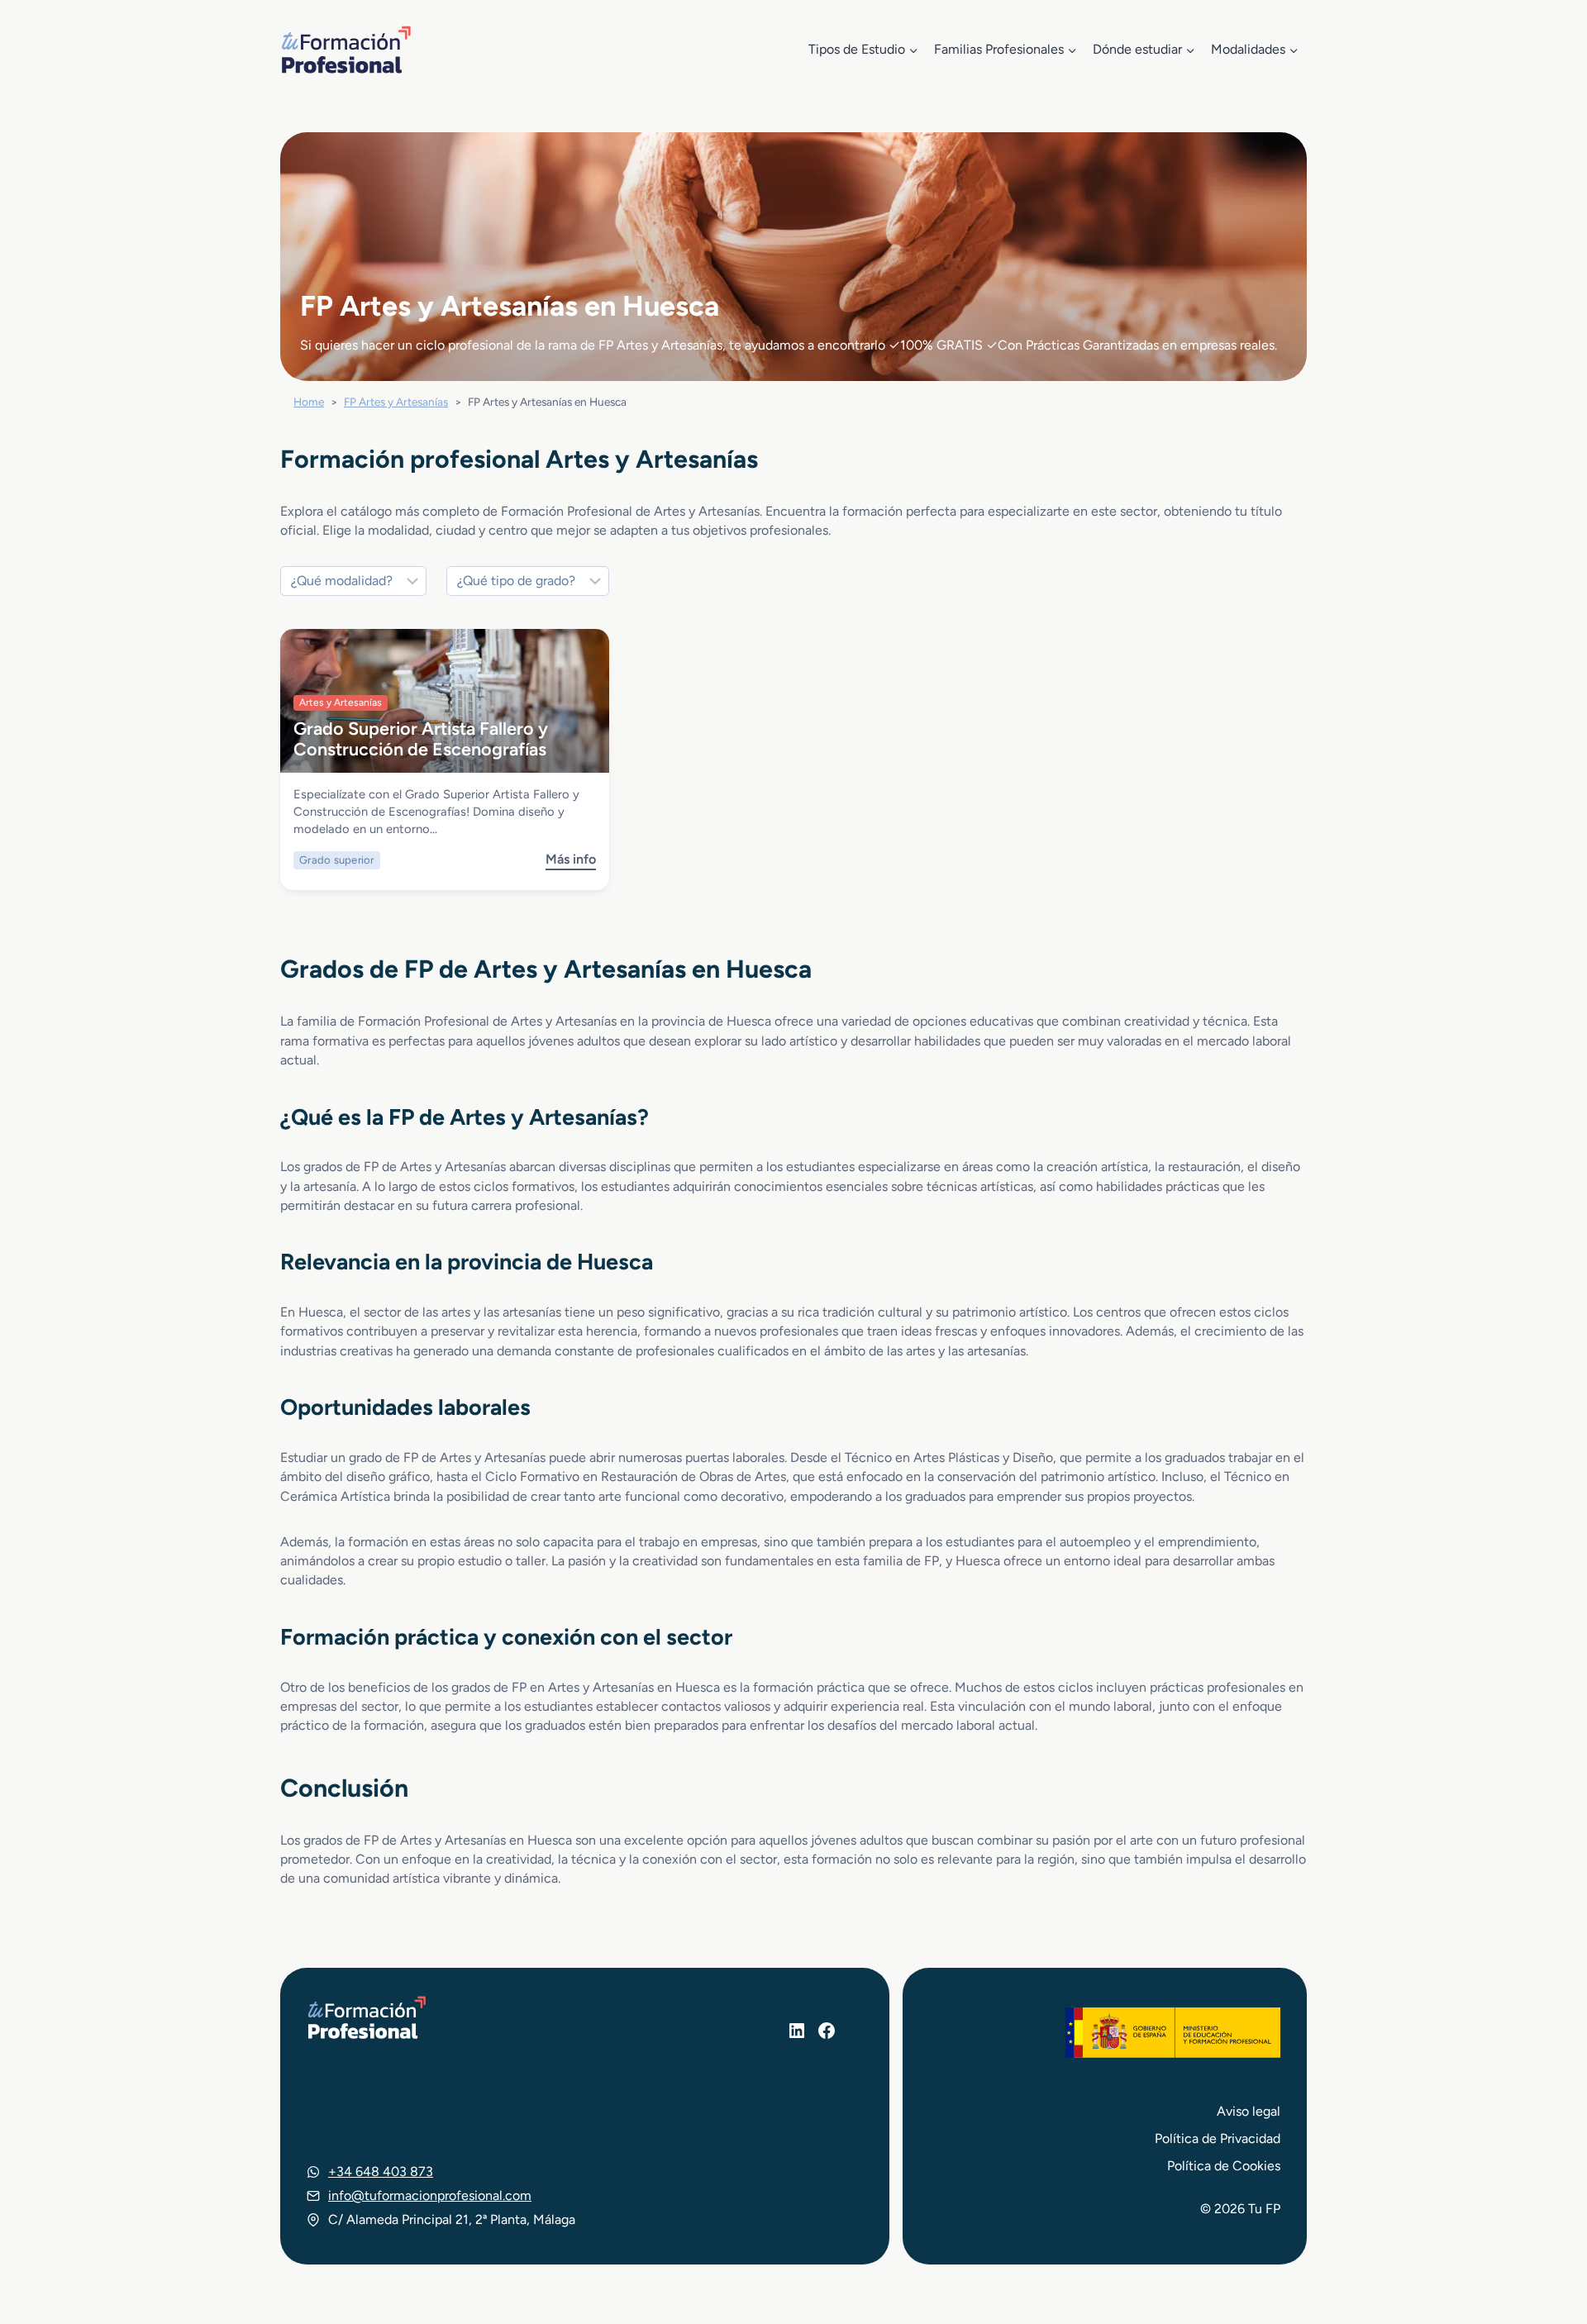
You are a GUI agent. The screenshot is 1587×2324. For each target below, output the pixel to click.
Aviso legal (1249, 2111)
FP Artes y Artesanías (396, 402)
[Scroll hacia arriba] (1544, 2235)
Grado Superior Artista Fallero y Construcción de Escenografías (421, 738)
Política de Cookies (1224, 2166)
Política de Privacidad (1218, 2138)
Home (309, 402)
